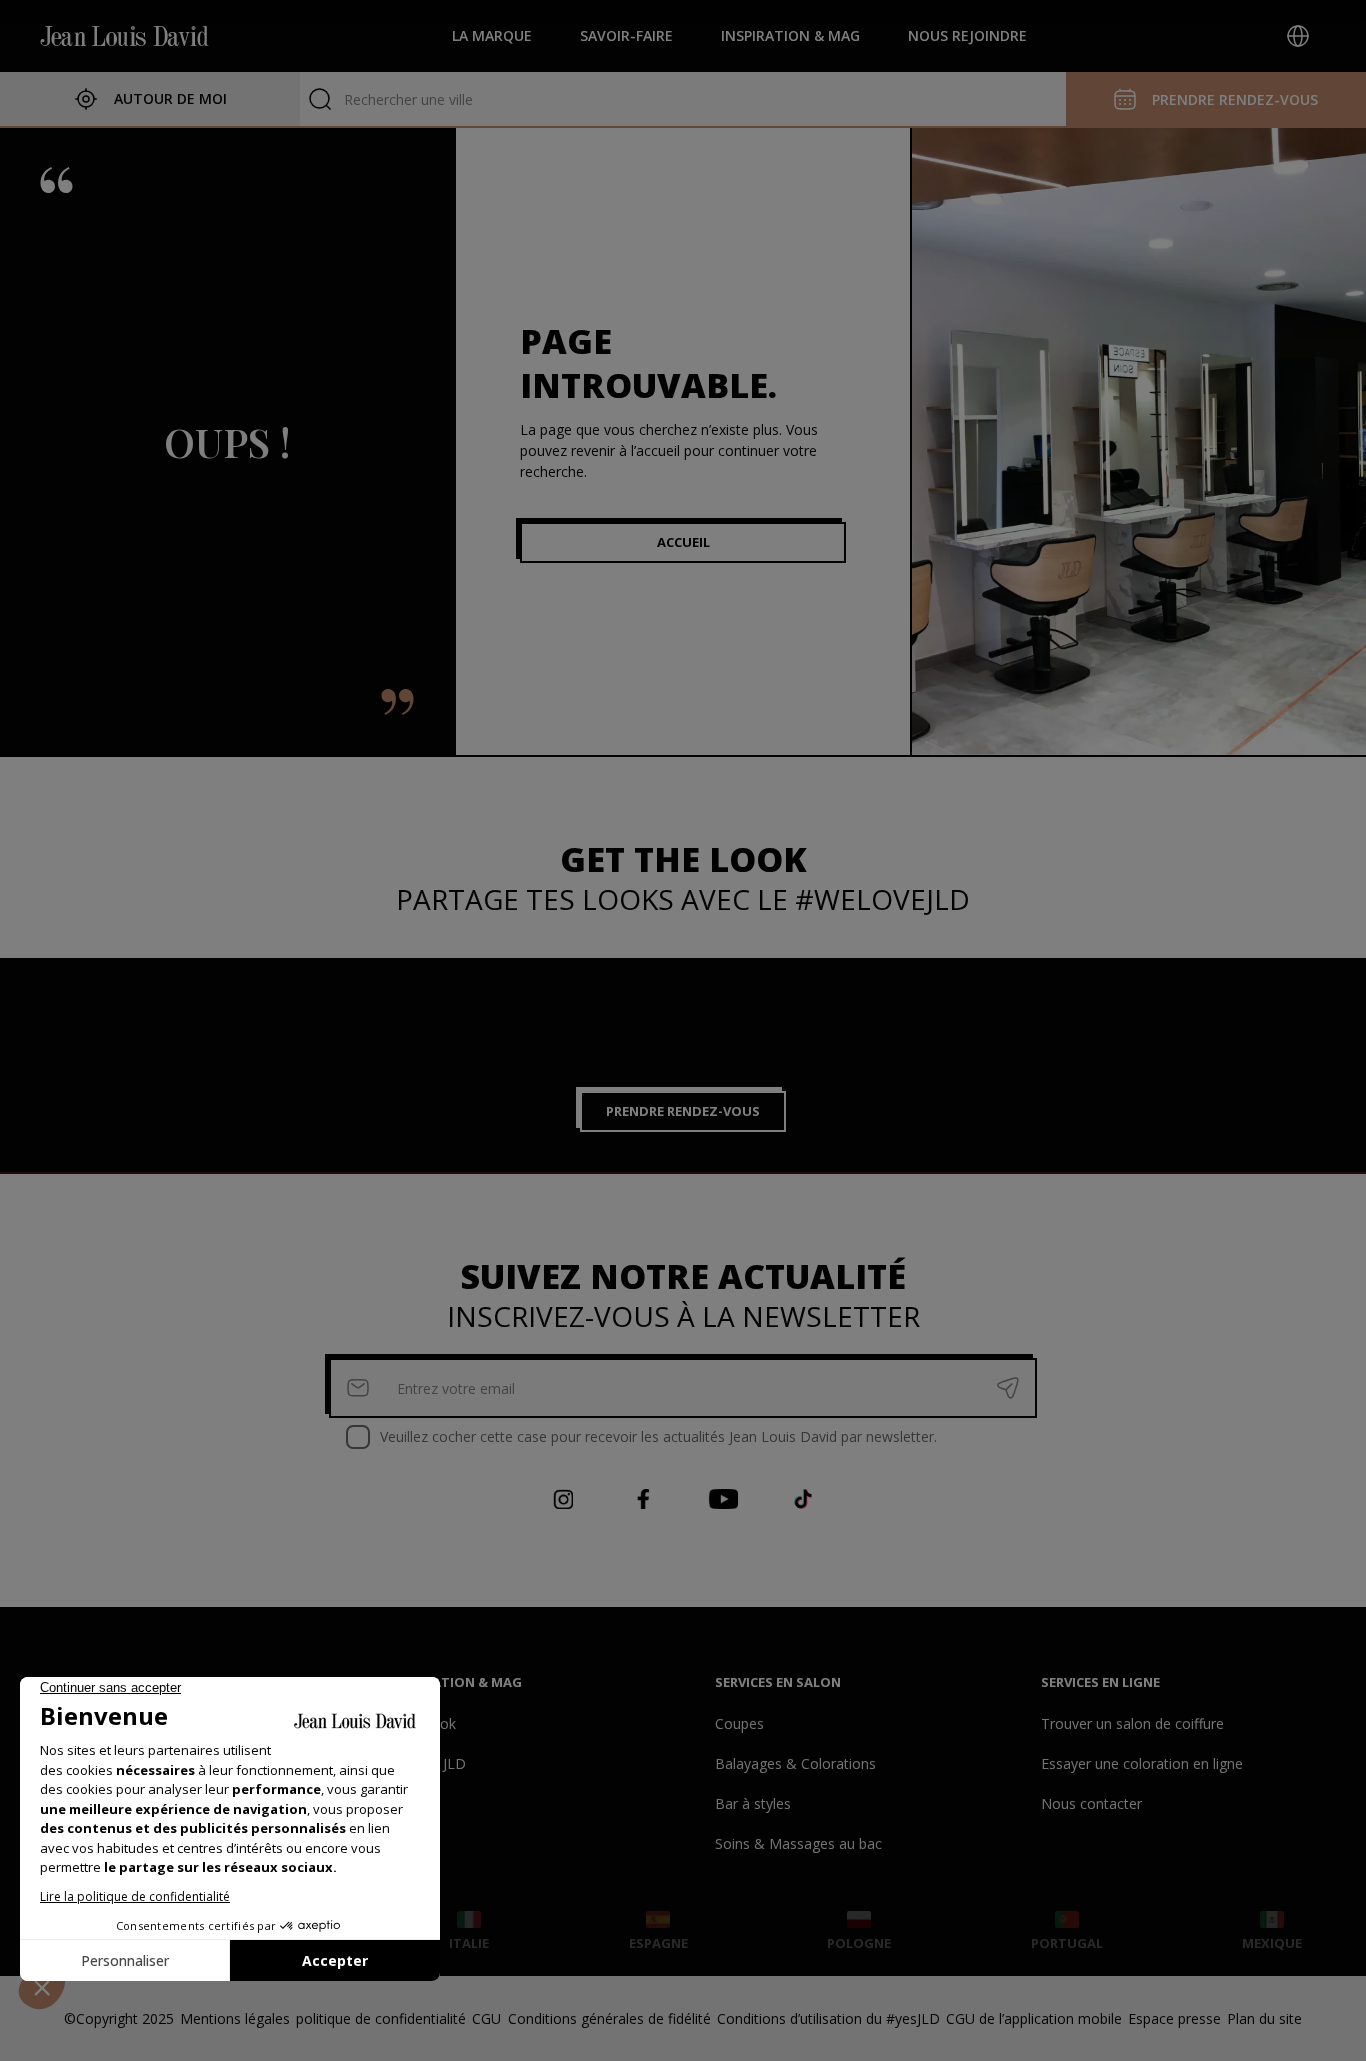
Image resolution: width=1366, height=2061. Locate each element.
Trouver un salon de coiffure (1132, 1723)
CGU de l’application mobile (1034, 2018)
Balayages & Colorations (795, 1763)
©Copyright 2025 (119, 2018)
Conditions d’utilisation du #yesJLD (828, 2018)
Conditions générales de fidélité (609, 2018)
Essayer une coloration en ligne (1142, 1763)
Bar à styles (753, 1803)
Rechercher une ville (408, 99)
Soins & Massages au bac (798, 1843)
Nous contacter (1091, 1803)
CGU (486, 2018)
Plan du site (1264, 2018)
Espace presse (1174, 2018)
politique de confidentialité (381, 2018)
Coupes (739, 1723)
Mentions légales (235, 2018)
